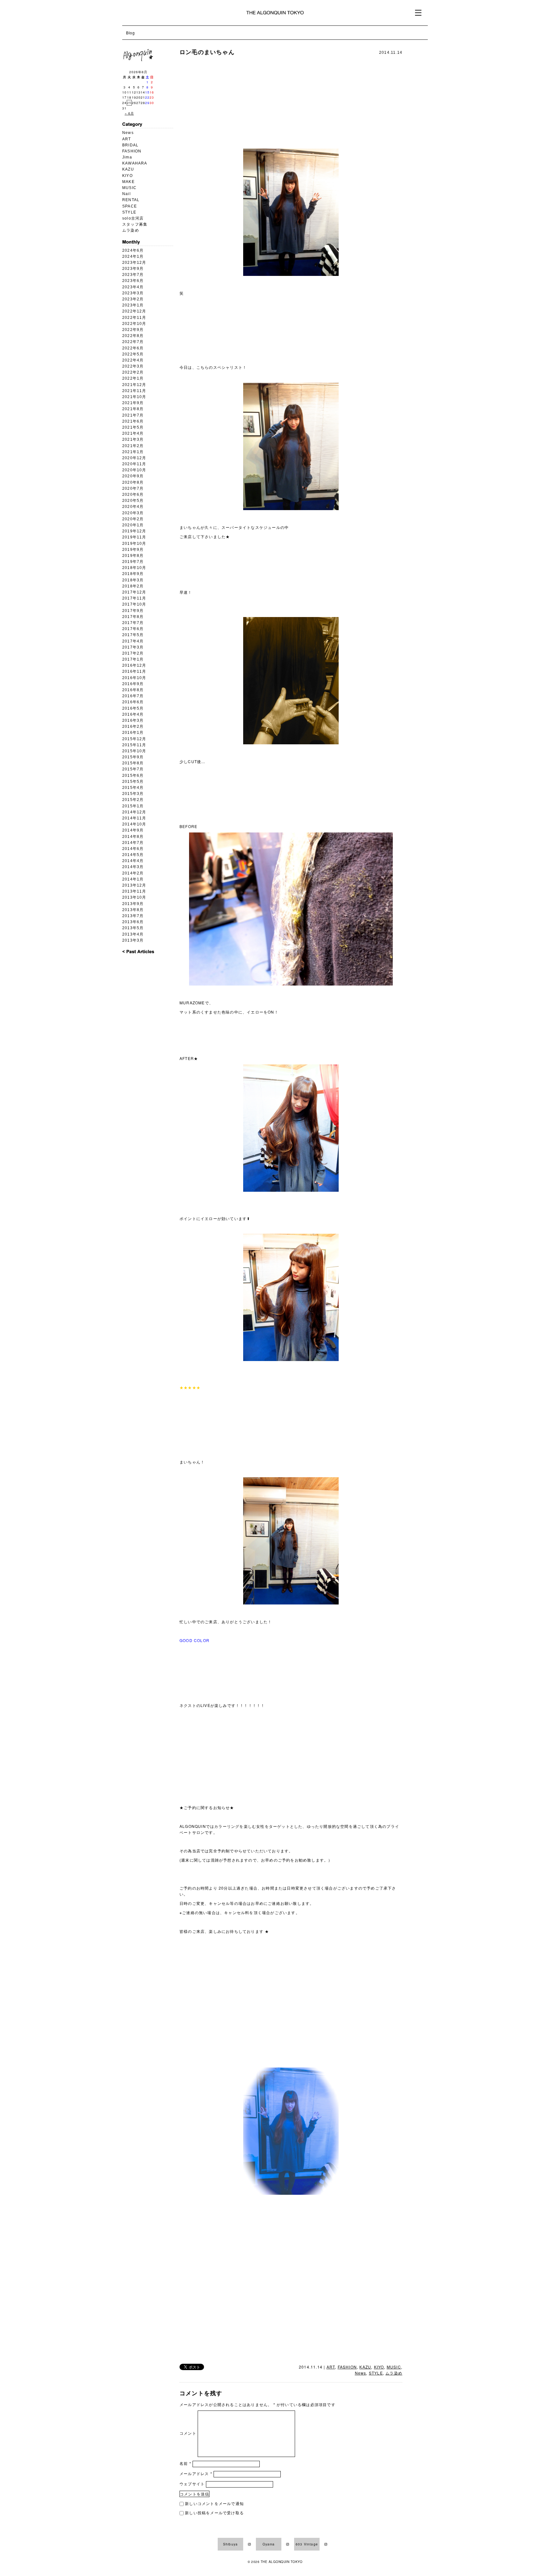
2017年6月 (133, 629)
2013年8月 (133, 910)
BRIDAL (130, 145)
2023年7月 (133, 275)
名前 (185, 2463)
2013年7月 (133, 916)
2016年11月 (134, 671)
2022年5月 (133, 354)
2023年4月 (133, 287)
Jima (127, 157)
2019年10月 (134, 544)
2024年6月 (133, 250)
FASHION (132, 151)
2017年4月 (133, 641)
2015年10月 (134, 751)
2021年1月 (133, 452)
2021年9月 (133, 403)
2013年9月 (133, 904)
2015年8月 (133, 763)
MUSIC (129, 188)
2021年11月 (134, 391)
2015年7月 (133, 769)
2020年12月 (134, 458)
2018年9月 (133, 574)
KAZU (128, 169)
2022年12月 (134, 311)
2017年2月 (133, 653)
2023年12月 (134, 263)
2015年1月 (133, 806)
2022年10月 (134, 324)
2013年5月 (133, 928)
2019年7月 (133, 562)
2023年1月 (133, 305)
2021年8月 (133, 409)
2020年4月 (133, 507)
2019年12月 (134, 531)
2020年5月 (133, 501)
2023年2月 (133, 299)
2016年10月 (134, 678)
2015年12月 (134, 739)
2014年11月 (134, 818)
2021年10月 (134, 397)
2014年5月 (133, 855)
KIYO (127, 176)
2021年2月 (133, 446)
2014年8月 (133, 837)
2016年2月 (133, 726)
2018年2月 (133, 586)
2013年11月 (134, 891)
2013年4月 (133, 934)
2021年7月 (133, 415)
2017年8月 (133, 617)
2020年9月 (133, 476)
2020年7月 (133, 488)
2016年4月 (133, 714)
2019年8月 (133, 556)
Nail (127, 194)
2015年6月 (133, 776)
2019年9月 (133, 550)
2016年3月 (133, 720)
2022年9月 (133, 330)
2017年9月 (133, 611)
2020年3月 (133, 513)
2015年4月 (133, 788)
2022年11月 (134, 318)
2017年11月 (134, 598)
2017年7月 (133, 623)
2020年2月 (133, 519)
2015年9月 (133, 757)
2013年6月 (133, 922)
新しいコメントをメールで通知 (214, 2503)
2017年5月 (133, 635)
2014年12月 (134, 812)
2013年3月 (133, 940)
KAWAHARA (135, 163)
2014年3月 (133, 867)
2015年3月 (133, 794)
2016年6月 (133, 702)
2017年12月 (134, 592)
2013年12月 (134, 885)
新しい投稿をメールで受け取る (214, 2513)
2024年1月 (133, 256)
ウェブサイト (192, 2484)
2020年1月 (133, 525)
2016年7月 (133, 696)
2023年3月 (133, 293)
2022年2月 (133, 372)
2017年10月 (134, 604)
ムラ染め (131, 230)
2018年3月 (133, 580)
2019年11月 (134, 537)
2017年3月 (133, 647)
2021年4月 (133, 433)
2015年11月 (134, 745)
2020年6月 (133, 495)
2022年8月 (133, 336)
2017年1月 (133, 659)
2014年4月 (133, 861)
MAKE (128, 182)
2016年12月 (134, 665)
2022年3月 (133, 366)
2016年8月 (133, 690)
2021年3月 (133, 439)
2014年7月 (133, 843)
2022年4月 (133, 360)
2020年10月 (134, 470)
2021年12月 (134, 385)
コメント (188, 2433)
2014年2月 (133, 873)
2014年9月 (133, 830)
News (128, 133)
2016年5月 (133, 708)
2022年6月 (133, 348)
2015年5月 (133, 782)
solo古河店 (133, 218)
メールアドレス (196, 2473)
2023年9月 (133, 269)
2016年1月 (133, 733)
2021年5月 (133, 427)
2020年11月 (134, 464)
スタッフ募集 (135, 224)
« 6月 (129, 113)
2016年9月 (133, 684)
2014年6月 (133, 849)
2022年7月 (133, 342)
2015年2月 (133, 800)
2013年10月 (134, 897)
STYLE (129, 212)
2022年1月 (133, 378)
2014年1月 (133, 879)
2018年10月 (134, 568)
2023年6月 (133, 281)
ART (127, 139)
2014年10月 (134, 824)
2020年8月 (133, 482)
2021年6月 (133, 421)
